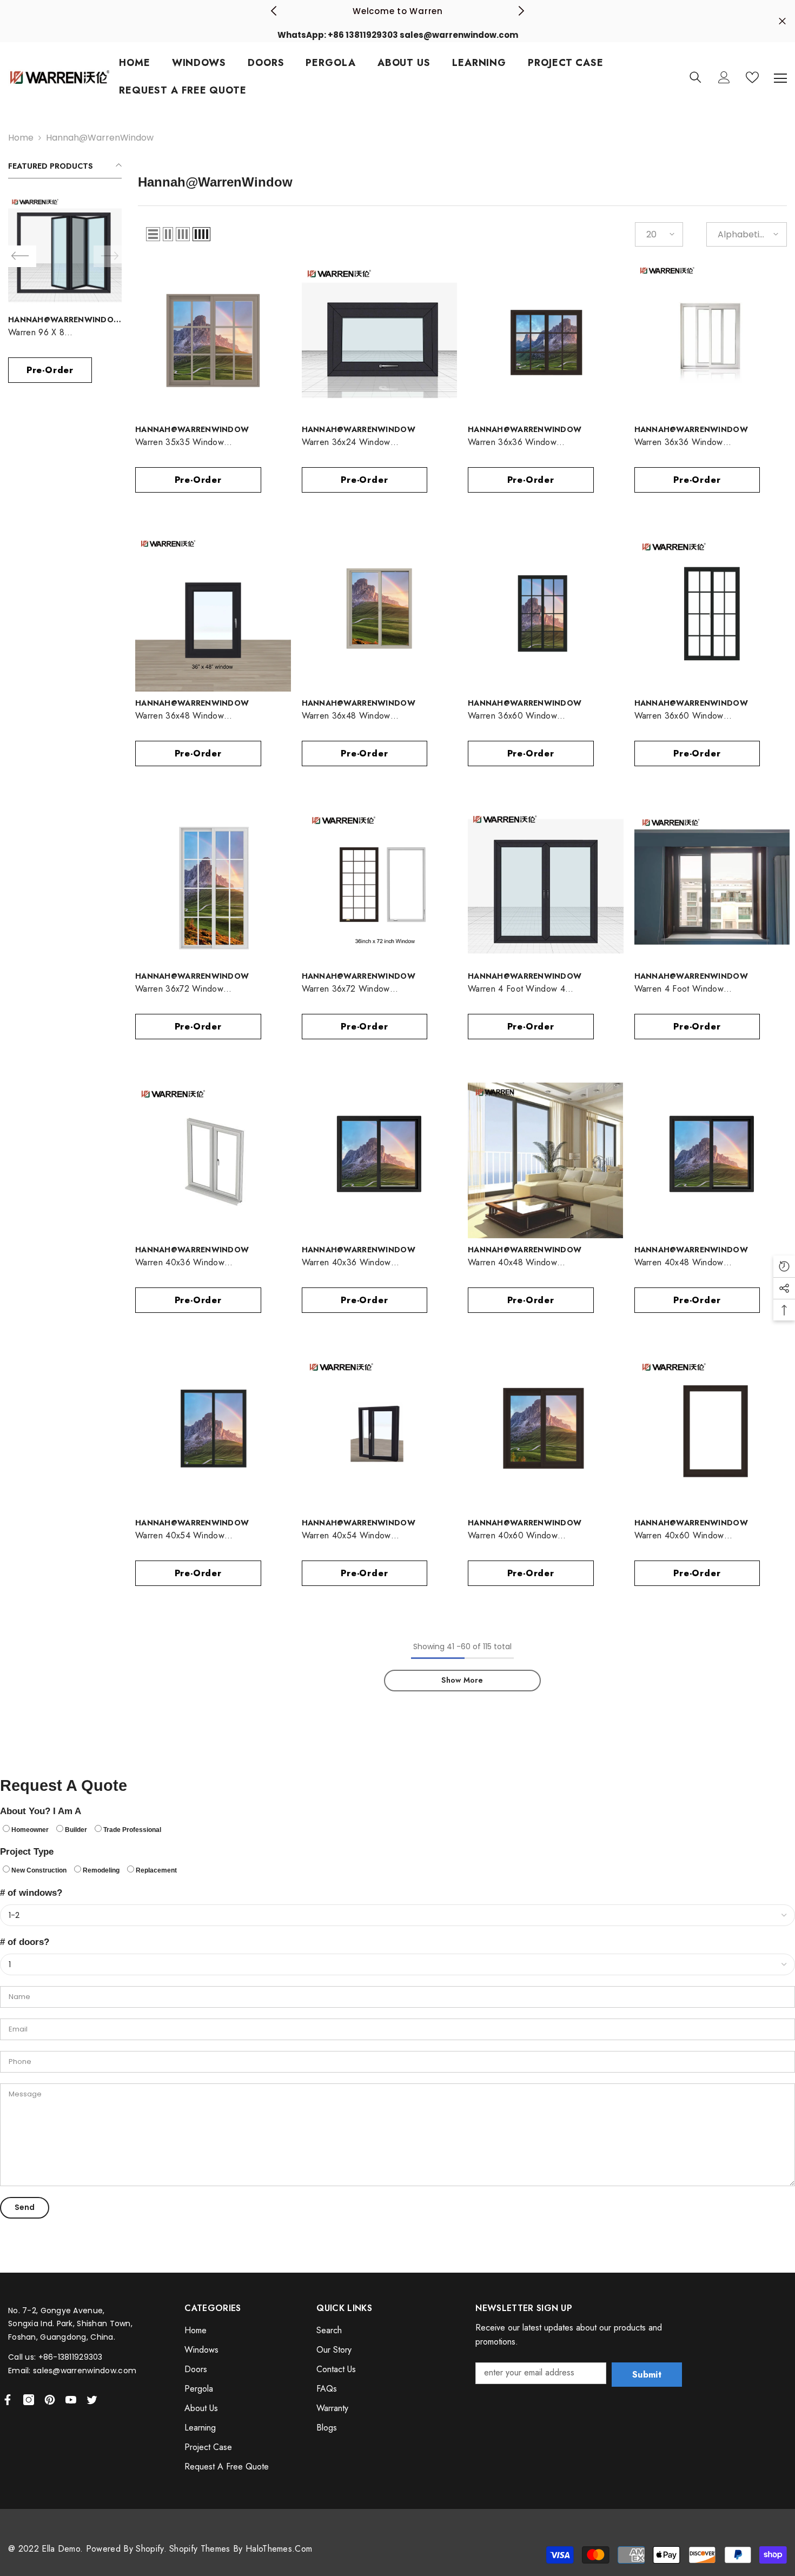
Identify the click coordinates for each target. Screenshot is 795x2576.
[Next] (521, 11)
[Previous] (274, 11)
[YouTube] (71, 2400)
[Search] (695, 77)
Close (782, 21)
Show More (462, 1680)
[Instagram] (29, 2400)
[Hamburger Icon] (780, 78)
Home (21, 138)
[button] (153, 234)
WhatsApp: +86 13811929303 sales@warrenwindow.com (398, 35)
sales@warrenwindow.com (85, 2371)
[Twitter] (92, 2400)
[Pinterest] (50, 2400)
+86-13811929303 (71, 2357)
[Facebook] (8, 2400)
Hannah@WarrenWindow (100, 138)
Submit (647, 2375)
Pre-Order (50, 370)
